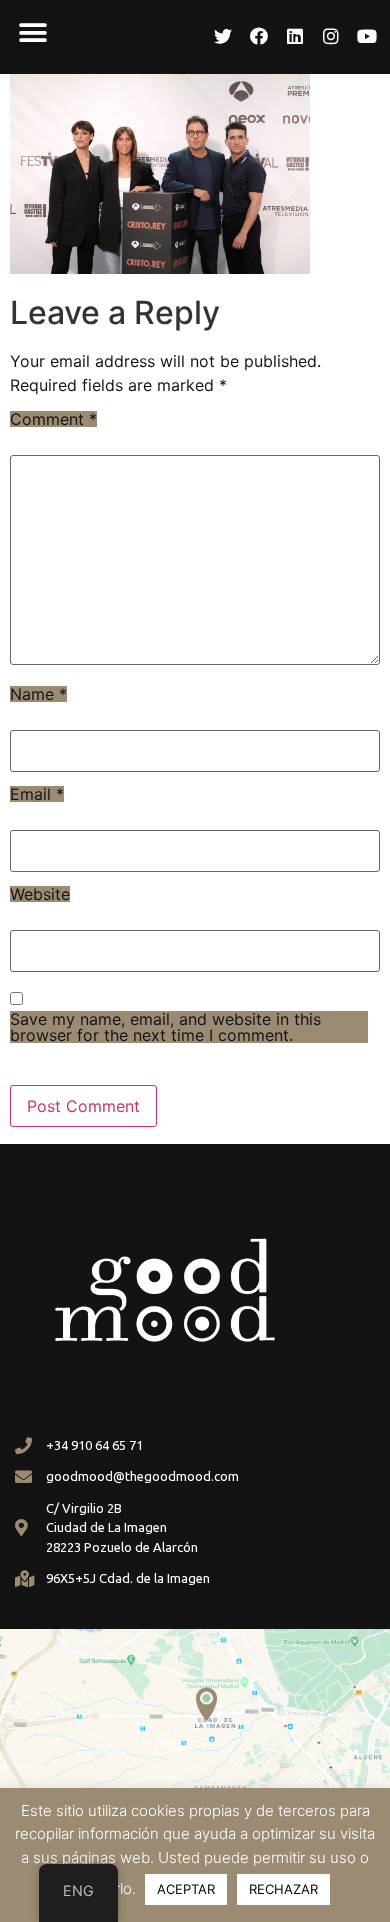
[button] (32, 32)
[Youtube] (367, 36)
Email (37, 794)
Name (38, 694)
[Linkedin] (295, 36)
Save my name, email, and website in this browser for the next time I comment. (165, 1027)
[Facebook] (259, 36)
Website (40, 894)
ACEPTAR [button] (186, 1889)
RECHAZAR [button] (283, 1889)
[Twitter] (223, 36)
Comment (53, 419)
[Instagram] (331, 36)
